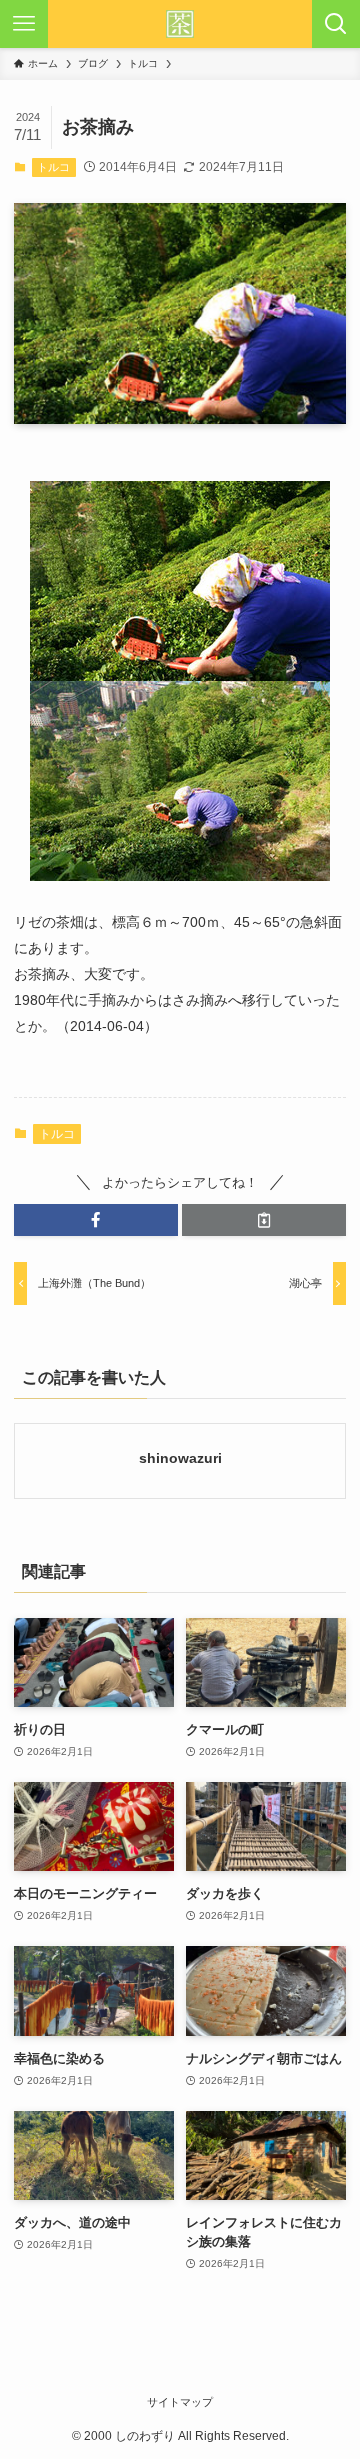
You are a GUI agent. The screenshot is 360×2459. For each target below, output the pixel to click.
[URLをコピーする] (264, 1220)
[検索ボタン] (336, 24)
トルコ (53, 167)
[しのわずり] (180, 24)
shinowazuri (180, 1458)
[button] (96, 1220)
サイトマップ (180, 2402)
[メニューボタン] (24, 24)
